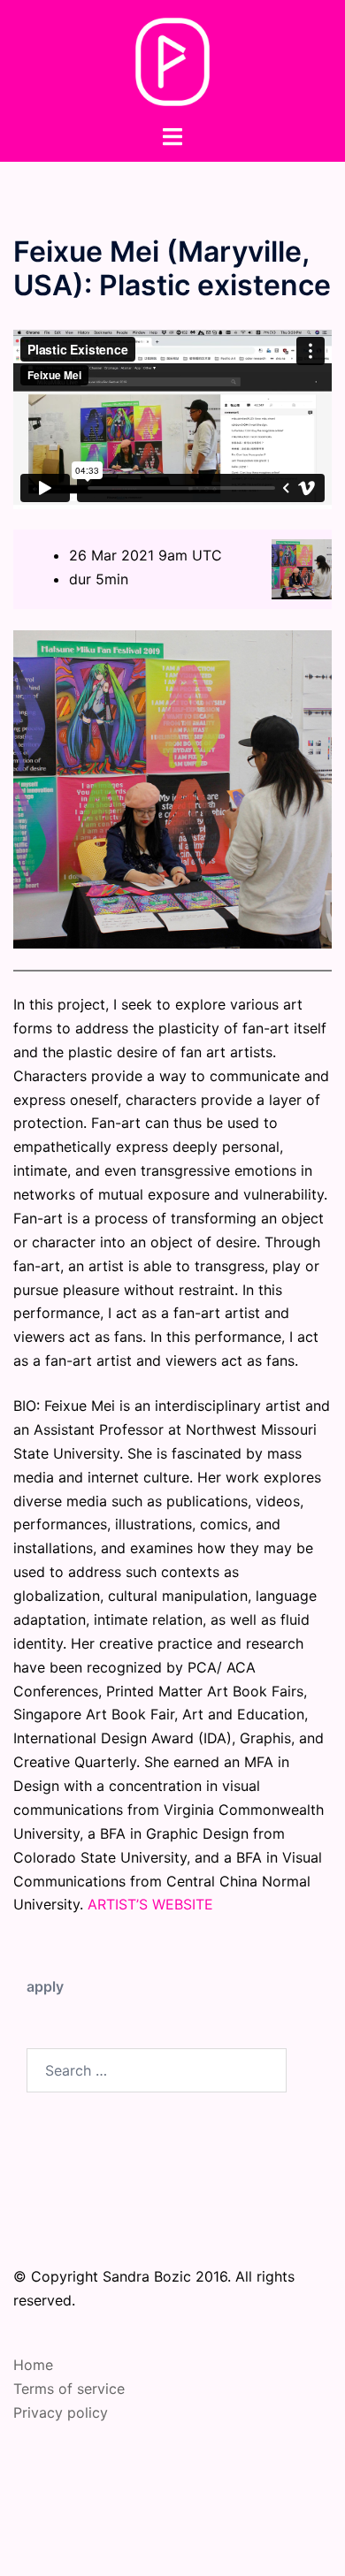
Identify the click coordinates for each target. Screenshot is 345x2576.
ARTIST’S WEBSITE (150, 1904)
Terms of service (69, 2389)
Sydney (243, 2545)
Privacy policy (61, 2412)
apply (45, 1986)
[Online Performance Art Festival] (173, 60)
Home (33, 2365)
